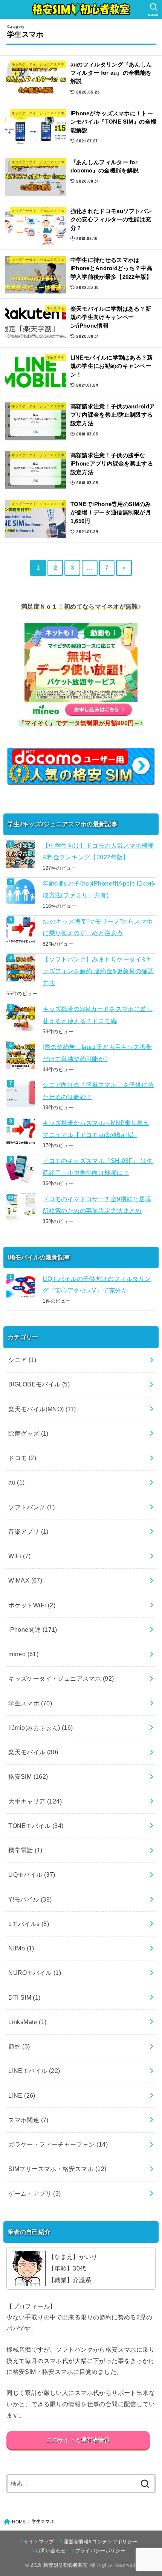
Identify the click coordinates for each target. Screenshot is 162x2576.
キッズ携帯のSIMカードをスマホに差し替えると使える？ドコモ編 (98, 1015)
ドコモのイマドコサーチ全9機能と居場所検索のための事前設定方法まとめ (97, 1205)
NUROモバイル (35, 1973)
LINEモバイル (34, 2071)
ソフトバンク (31, 1507)
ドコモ (22, 1458)
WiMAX (25, 1580)
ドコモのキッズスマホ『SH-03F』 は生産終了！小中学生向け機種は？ (98, 1166)
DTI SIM (24, 1997)
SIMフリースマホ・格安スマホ (57, 2169)
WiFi (19, 1556)
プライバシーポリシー (100, 2551)
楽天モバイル (33, 1752)
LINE (22, 2095)
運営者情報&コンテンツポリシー (100, 2542)
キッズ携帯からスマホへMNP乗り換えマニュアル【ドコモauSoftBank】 (96, 1129)
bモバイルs (29, 1924)
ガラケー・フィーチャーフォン (58, 2144)
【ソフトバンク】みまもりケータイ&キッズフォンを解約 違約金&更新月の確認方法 (98, 971)
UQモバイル (32, 1875)
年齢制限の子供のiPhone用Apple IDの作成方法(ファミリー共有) (99, 889)
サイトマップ (39, 2542)
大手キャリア (35, 1801)
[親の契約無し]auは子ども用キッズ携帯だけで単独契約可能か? (97, 1053)
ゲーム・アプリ (35, 2194)
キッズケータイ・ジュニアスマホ (61, 1678)
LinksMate (27, 2022)
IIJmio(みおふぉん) (40, 1728)
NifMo (21, 1948)
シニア (22, 1360)
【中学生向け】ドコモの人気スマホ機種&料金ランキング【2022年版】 (98, 851)
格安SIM (28, 1776)
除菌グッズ (28, 1433)
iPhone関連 (33, 1630)
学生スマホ (30, 1703)
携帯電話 (25, 1850)
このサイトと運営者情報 (78, 2440)
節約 (19, 2046)
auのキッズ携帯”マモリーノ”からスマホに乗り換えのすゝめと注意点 (98, 927)
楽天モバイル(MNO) (42, 1409)
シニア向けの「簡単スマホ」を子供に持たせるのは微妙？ (98, 1091)
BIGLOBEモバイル (39, 1384)
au (17, 1482)
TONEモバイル (36, 1826)
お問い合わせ (50, 2551)
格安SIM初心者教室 (66, 2565)
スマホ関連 (28, 2120)
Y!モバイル (30, 1899)
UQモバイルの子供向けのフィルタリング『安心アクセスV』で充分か (97, 1284)
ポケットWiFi (32, 1605)
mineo (23, 1654)
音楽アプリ (28, 1531)
